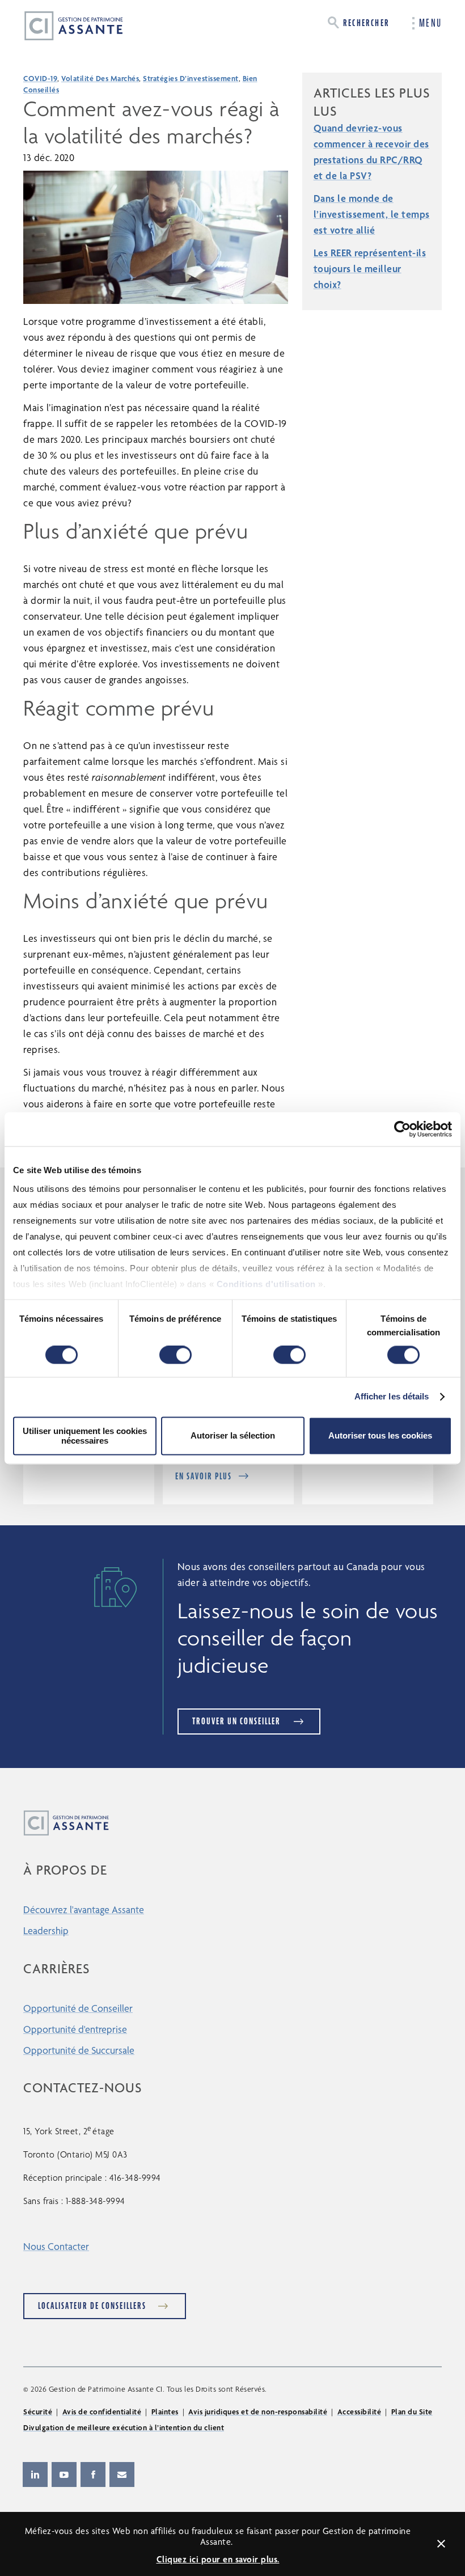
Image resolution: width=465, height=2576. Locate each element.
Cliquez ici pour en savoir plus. (218, 2559)
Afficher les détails (392, 1397)
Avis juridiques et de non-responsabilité (258, 2412)
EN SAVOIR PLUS (204, 1476)
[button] (359, 22)
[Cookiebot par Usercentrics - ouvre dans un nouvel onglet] (402, 1129)
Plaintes (165, 2412)
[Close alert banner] (441, 2544)
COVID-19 (40, 78)
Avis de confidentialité (102, 2412)
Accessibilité (360, 2412)
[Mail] (122, 2475)
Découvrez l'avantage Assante (84, 1909)
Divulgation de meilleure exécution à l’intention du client (124, 2427)
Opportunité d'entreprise (75, 2029)
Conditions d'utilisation (266, 1284)
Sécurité (38, 2412)
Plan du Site (412, 2412)
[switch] (176, 1355)
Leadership (46, 1930)
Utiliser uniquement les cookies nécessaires (85, 1436)
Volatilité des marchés (100, 78)
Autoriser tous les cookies (380, 1436)
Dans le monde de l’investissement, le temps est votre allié (372, 214)
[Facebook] (93, 2475)
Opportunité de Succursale (79, 2050)
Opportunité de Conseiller (78, 2008)
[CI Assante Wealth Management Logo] (65, 25)
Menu (430, 23)
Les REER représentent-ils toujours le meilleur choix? (370, 268)
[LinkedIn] (35, 2475)
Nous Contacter (56, 2246)
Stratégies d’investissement (191, 78)
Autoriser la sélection (233, 1436)
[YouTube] (64, 2475)
